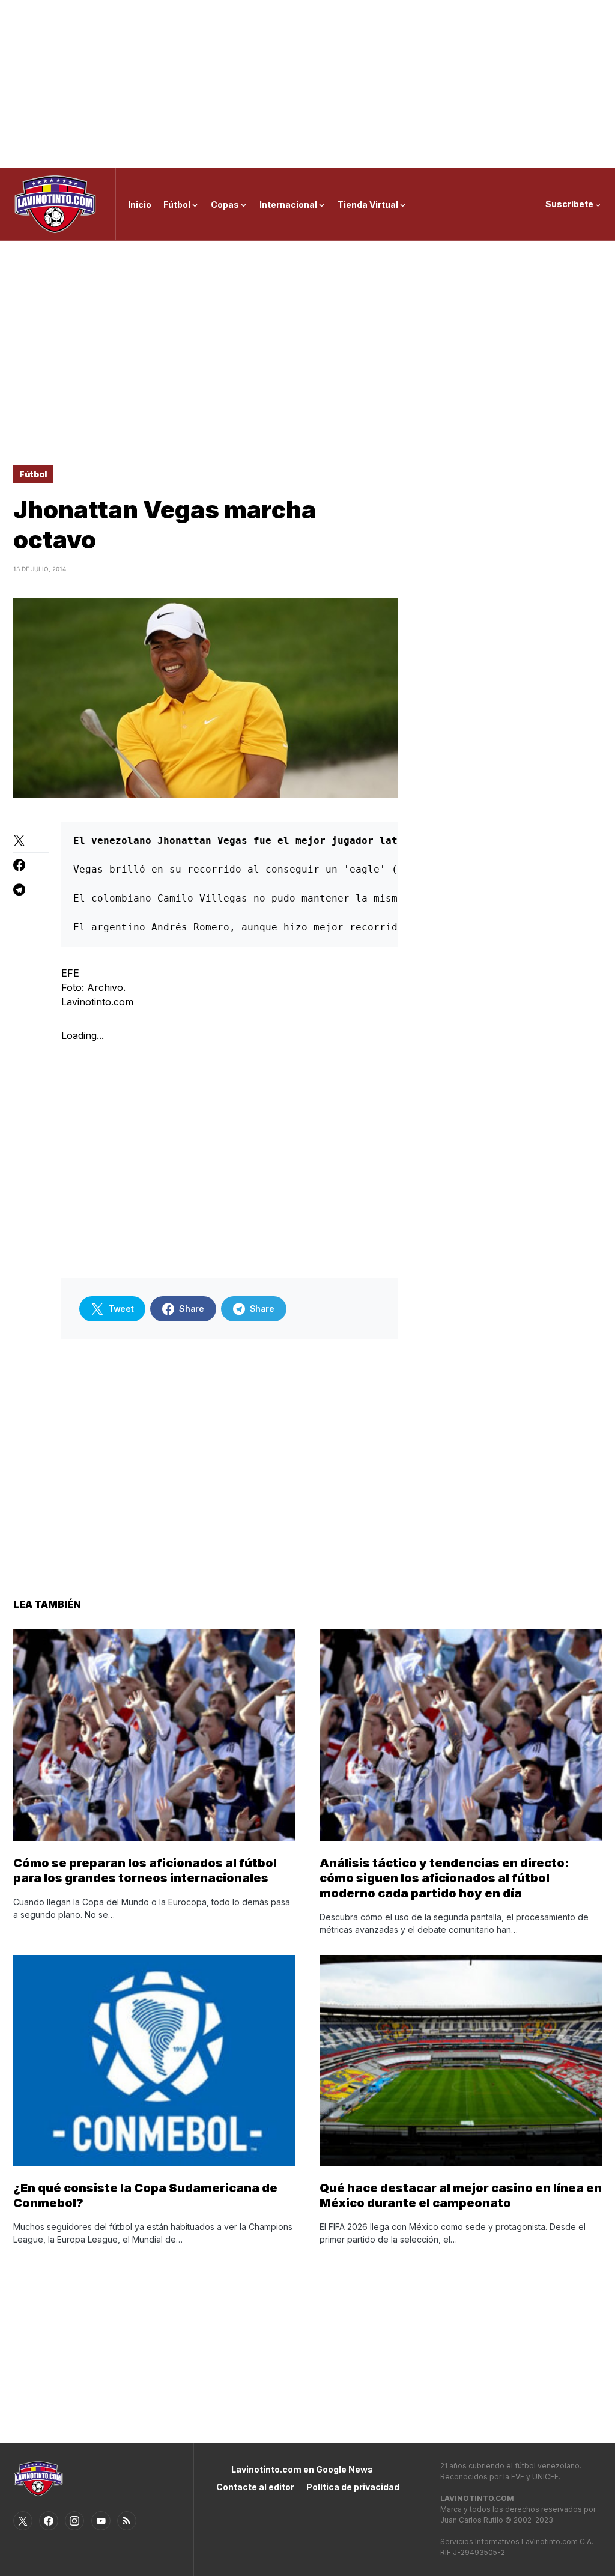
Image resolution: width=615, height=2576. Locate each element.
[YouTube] (101, 2521)
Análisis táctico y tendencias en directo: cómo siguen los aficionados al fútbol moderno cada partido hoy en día (444, 1878)
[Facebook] (49, 2521)
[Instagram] (74, 2521)
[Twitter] (23, 2521)
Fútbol (33, 474)
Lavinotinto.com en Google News (302, 2469)
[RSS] (127, 2521)
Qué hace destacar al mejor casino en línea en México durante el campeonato (461, 2196)
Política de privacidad (353, 2487)
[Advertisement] (307, 84)
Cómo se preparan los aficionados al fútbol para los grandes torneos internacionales (145, 1871)
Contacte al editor (255, 2487)
